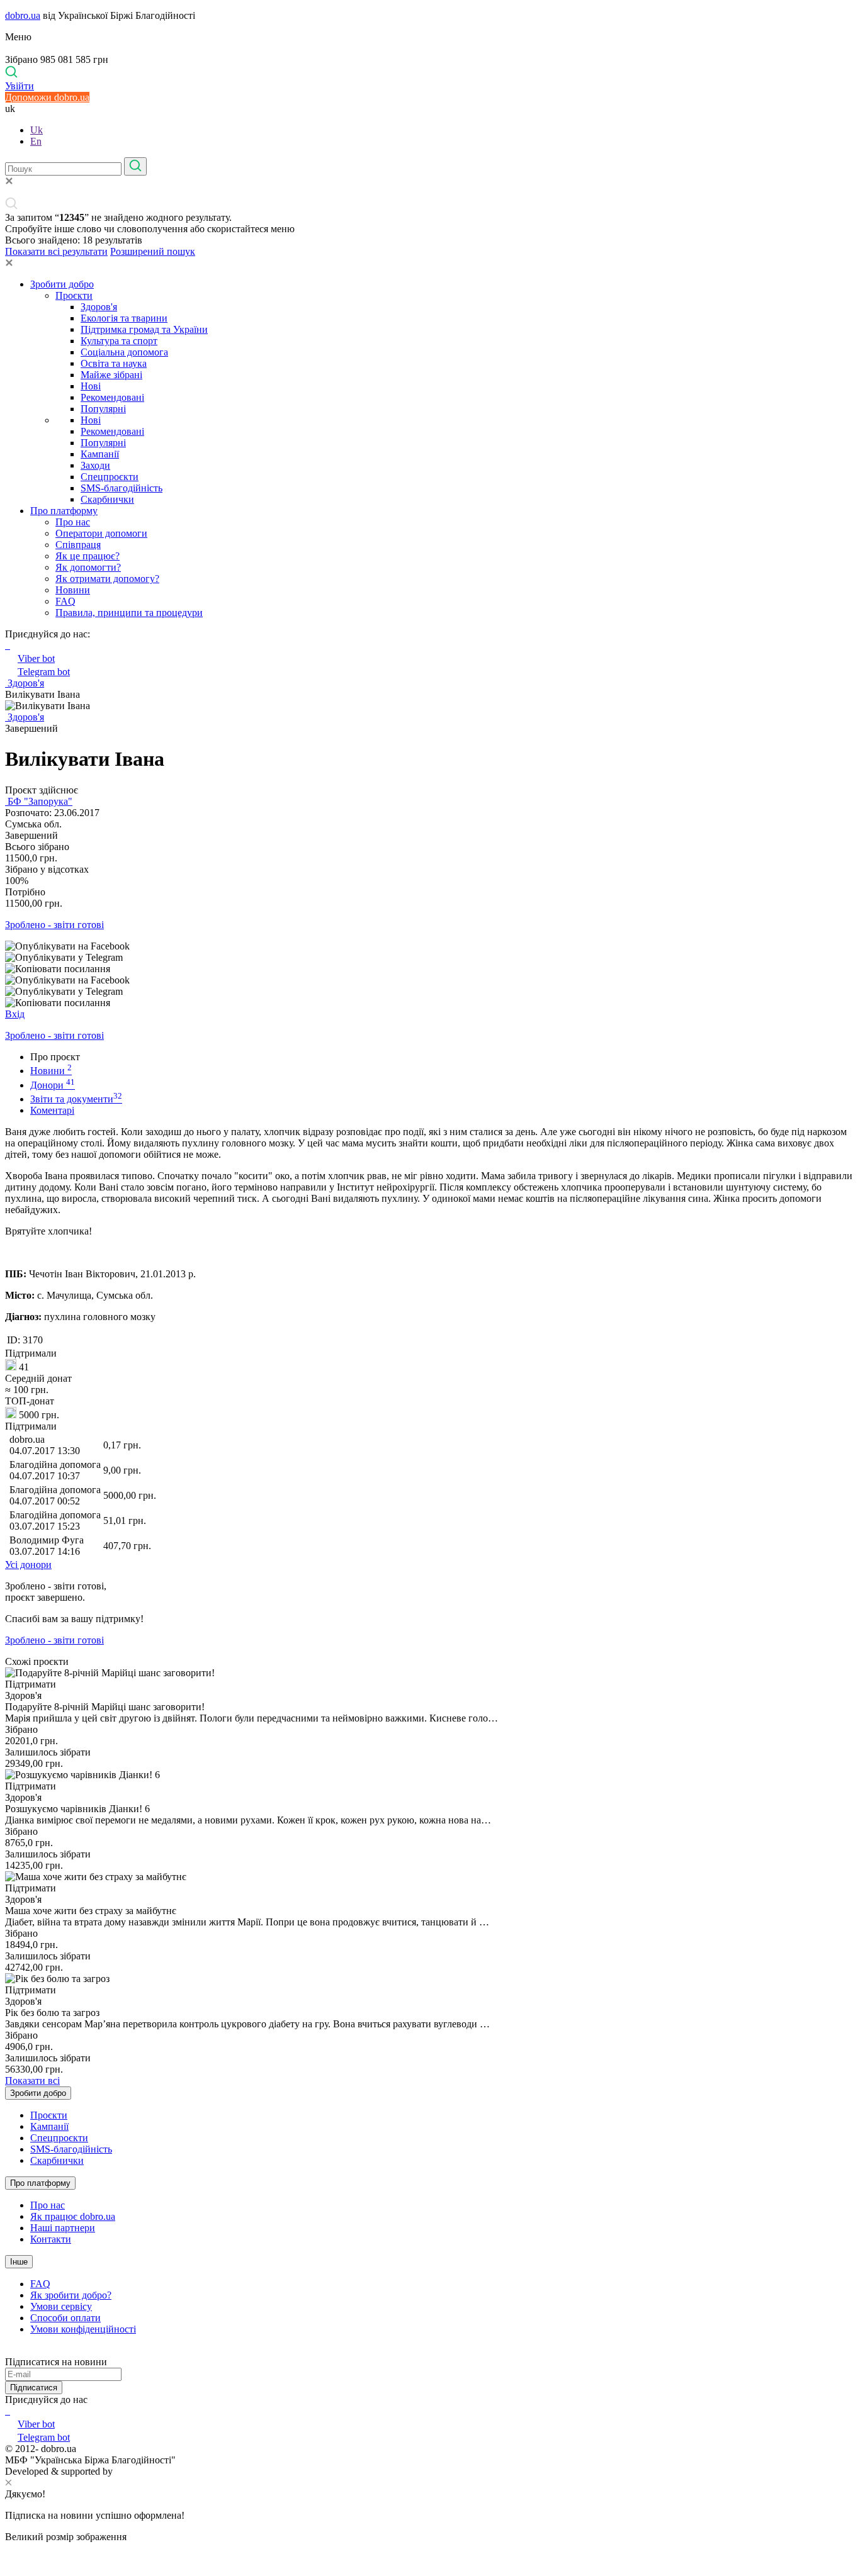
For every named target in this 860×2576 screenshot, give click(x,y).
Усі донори (28, 1565)
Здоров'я (99, 307)
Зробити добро (62, 284)
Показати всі (32, 2080)
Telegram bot (44, 672)
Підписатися (34, 2388)
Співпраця (78, 545)
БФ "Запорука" (39, 801)
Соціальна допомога (124, 352)
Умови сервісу (61, 2306)
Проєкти (74, 295)
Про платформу (64, 511)
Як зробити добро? (71, 2295)
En (36, 141)
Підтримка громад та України (144, 329)
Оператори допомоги (101, 533)
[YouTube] (9, 2411)
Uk (37, 130)
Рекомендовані (112, 397)
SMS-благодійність (122, 488)
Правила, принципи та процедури (129, 613)
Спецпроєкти (110, 477)
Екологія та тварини (124, 318)
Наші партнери (63, 2228)
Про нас (73, 522)
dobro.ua (23, 15)
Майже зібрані (111, 375)
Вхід (15, 1014)
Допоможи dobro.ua (47, 97)
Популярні (103, 409)
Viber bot (36, 658)
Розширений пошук (153, 251)
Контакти (51, 2239)
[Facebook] (6, 2411)
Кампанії (100, 454)
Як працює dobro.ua (73, 2216)
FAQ (65, 601)
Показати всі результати (56, 251)
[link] (430, 946)
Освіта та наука (114, 363)
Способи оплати (65, 2318)
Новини (73, 590)
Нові (91, 386)
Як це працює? (88, 556)
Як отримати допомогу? (107, 579)
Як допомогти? (88, 567)
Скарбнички (107, 499)
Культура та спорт (119, 341)
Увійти (20, 86)
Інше (19, 2262)
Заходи (95, 465)
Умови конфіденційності (83, 2329)
